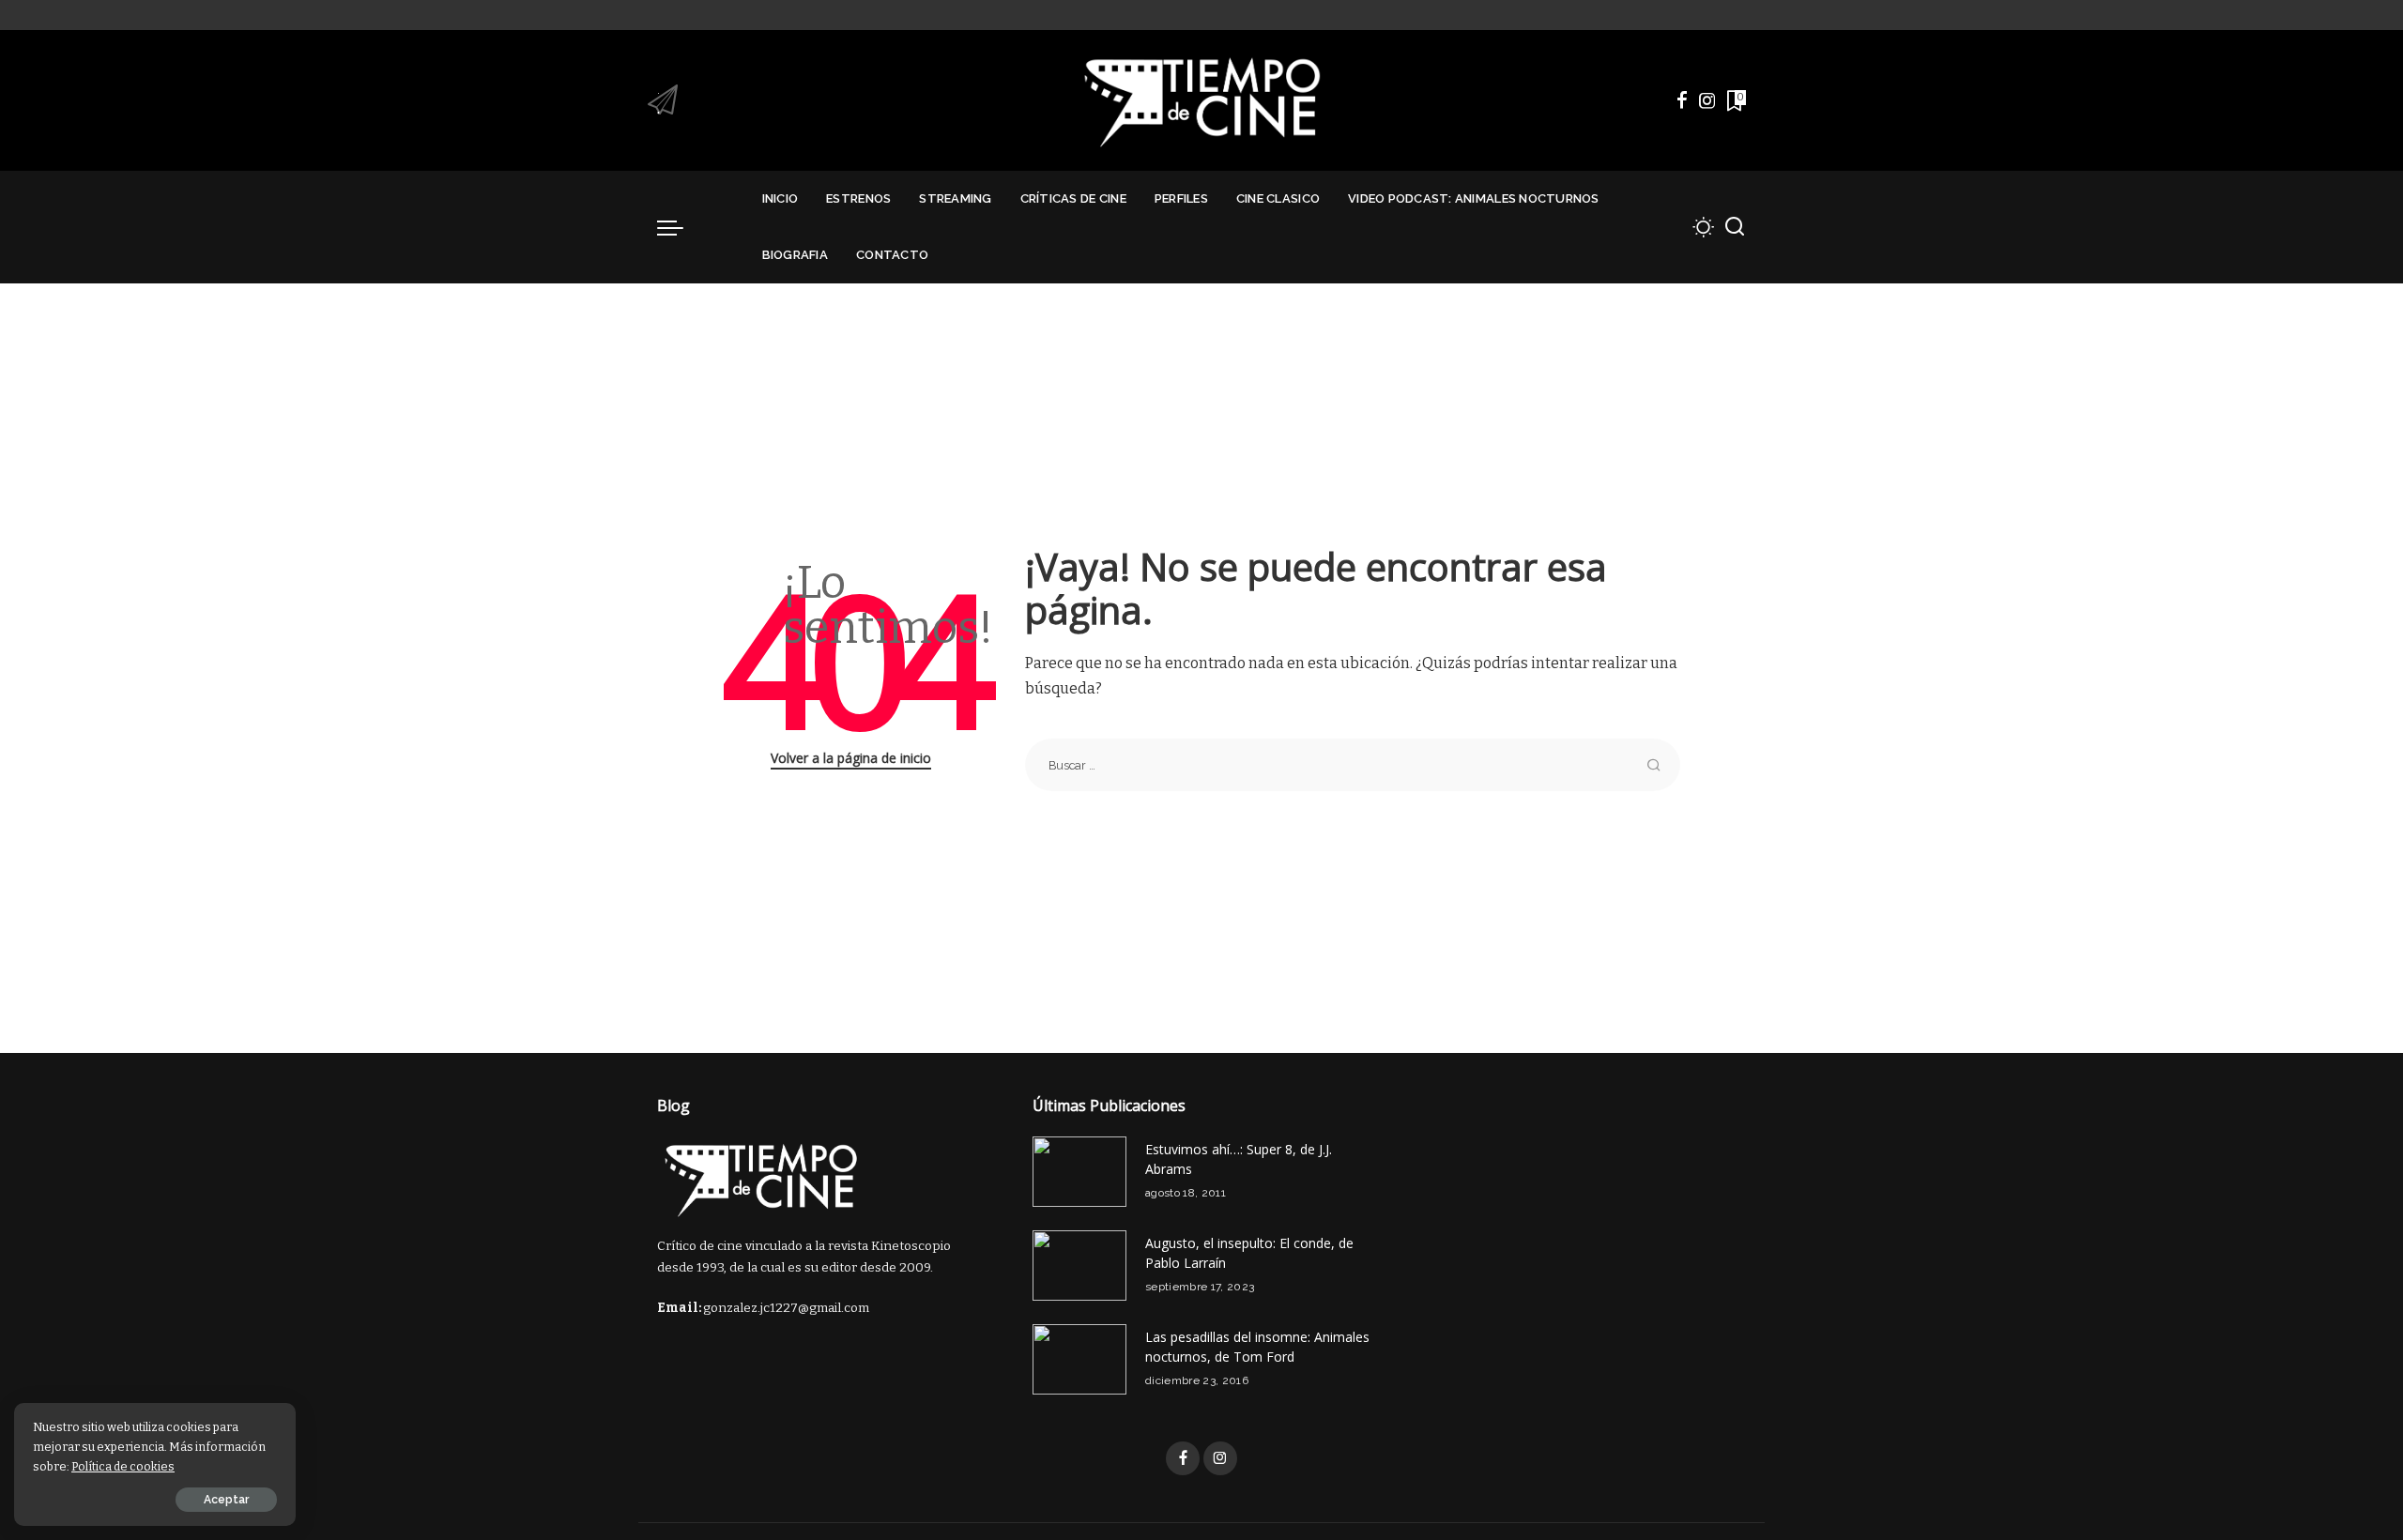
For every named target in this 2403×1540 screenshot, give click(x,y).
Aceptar (226, 1500)
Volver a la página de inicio (851, 758)
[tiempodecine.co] (1201, 100)
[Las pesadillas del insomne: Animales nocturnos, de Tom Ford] (1079, 1359)
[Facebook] (1682, 100)
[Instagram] (1707, 100)
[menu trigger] (680, 227)
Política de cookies (123, 1466)
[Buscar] (1735, 227)
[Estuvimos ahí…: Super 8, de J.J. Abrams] (1079, 1172)
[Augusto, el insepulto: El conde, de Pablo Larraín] (1079, 1266)
